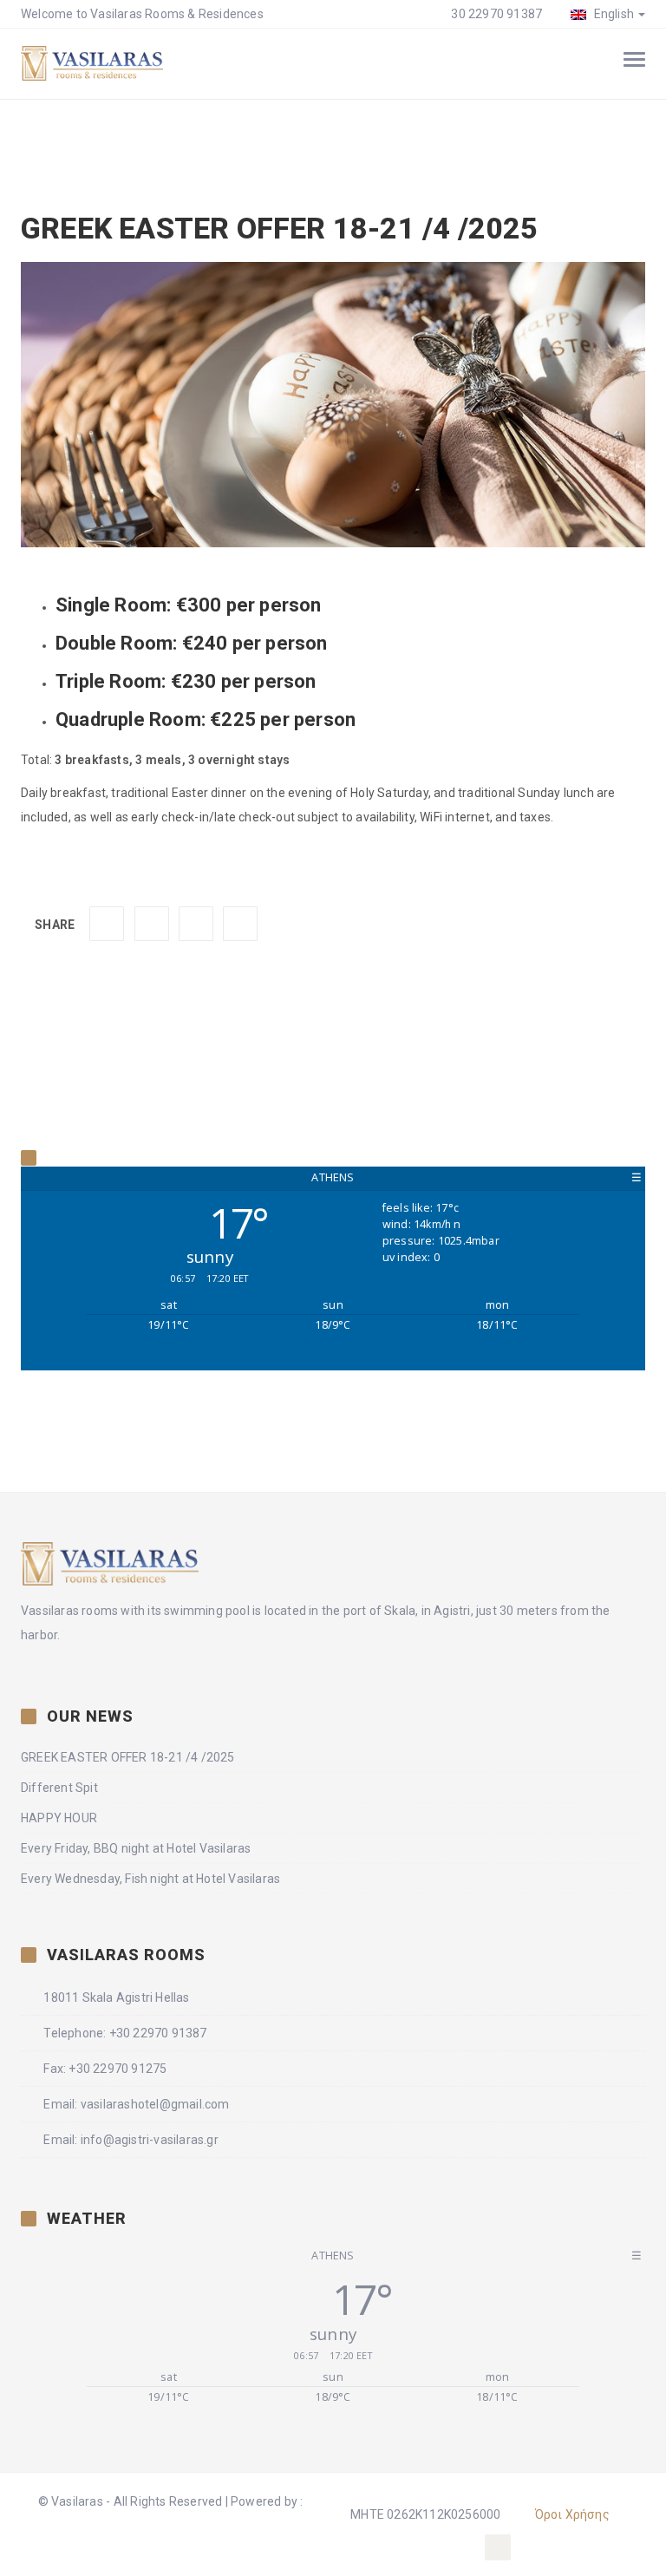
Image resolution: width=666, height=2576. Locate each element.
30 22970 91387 (495, 14)
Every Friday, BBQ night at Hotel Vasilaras (136, 1848)
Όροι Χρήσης (572, 2514)
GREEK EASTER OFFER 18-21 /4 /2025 (128, 1757)
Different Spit (59, 1788)
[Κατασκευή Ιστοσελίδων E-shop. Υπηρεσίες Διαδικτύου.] (170, 2539)
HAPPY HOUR (59, 1818)
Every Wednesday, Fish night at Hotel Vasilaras (150, 1879)
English (612, 14)
